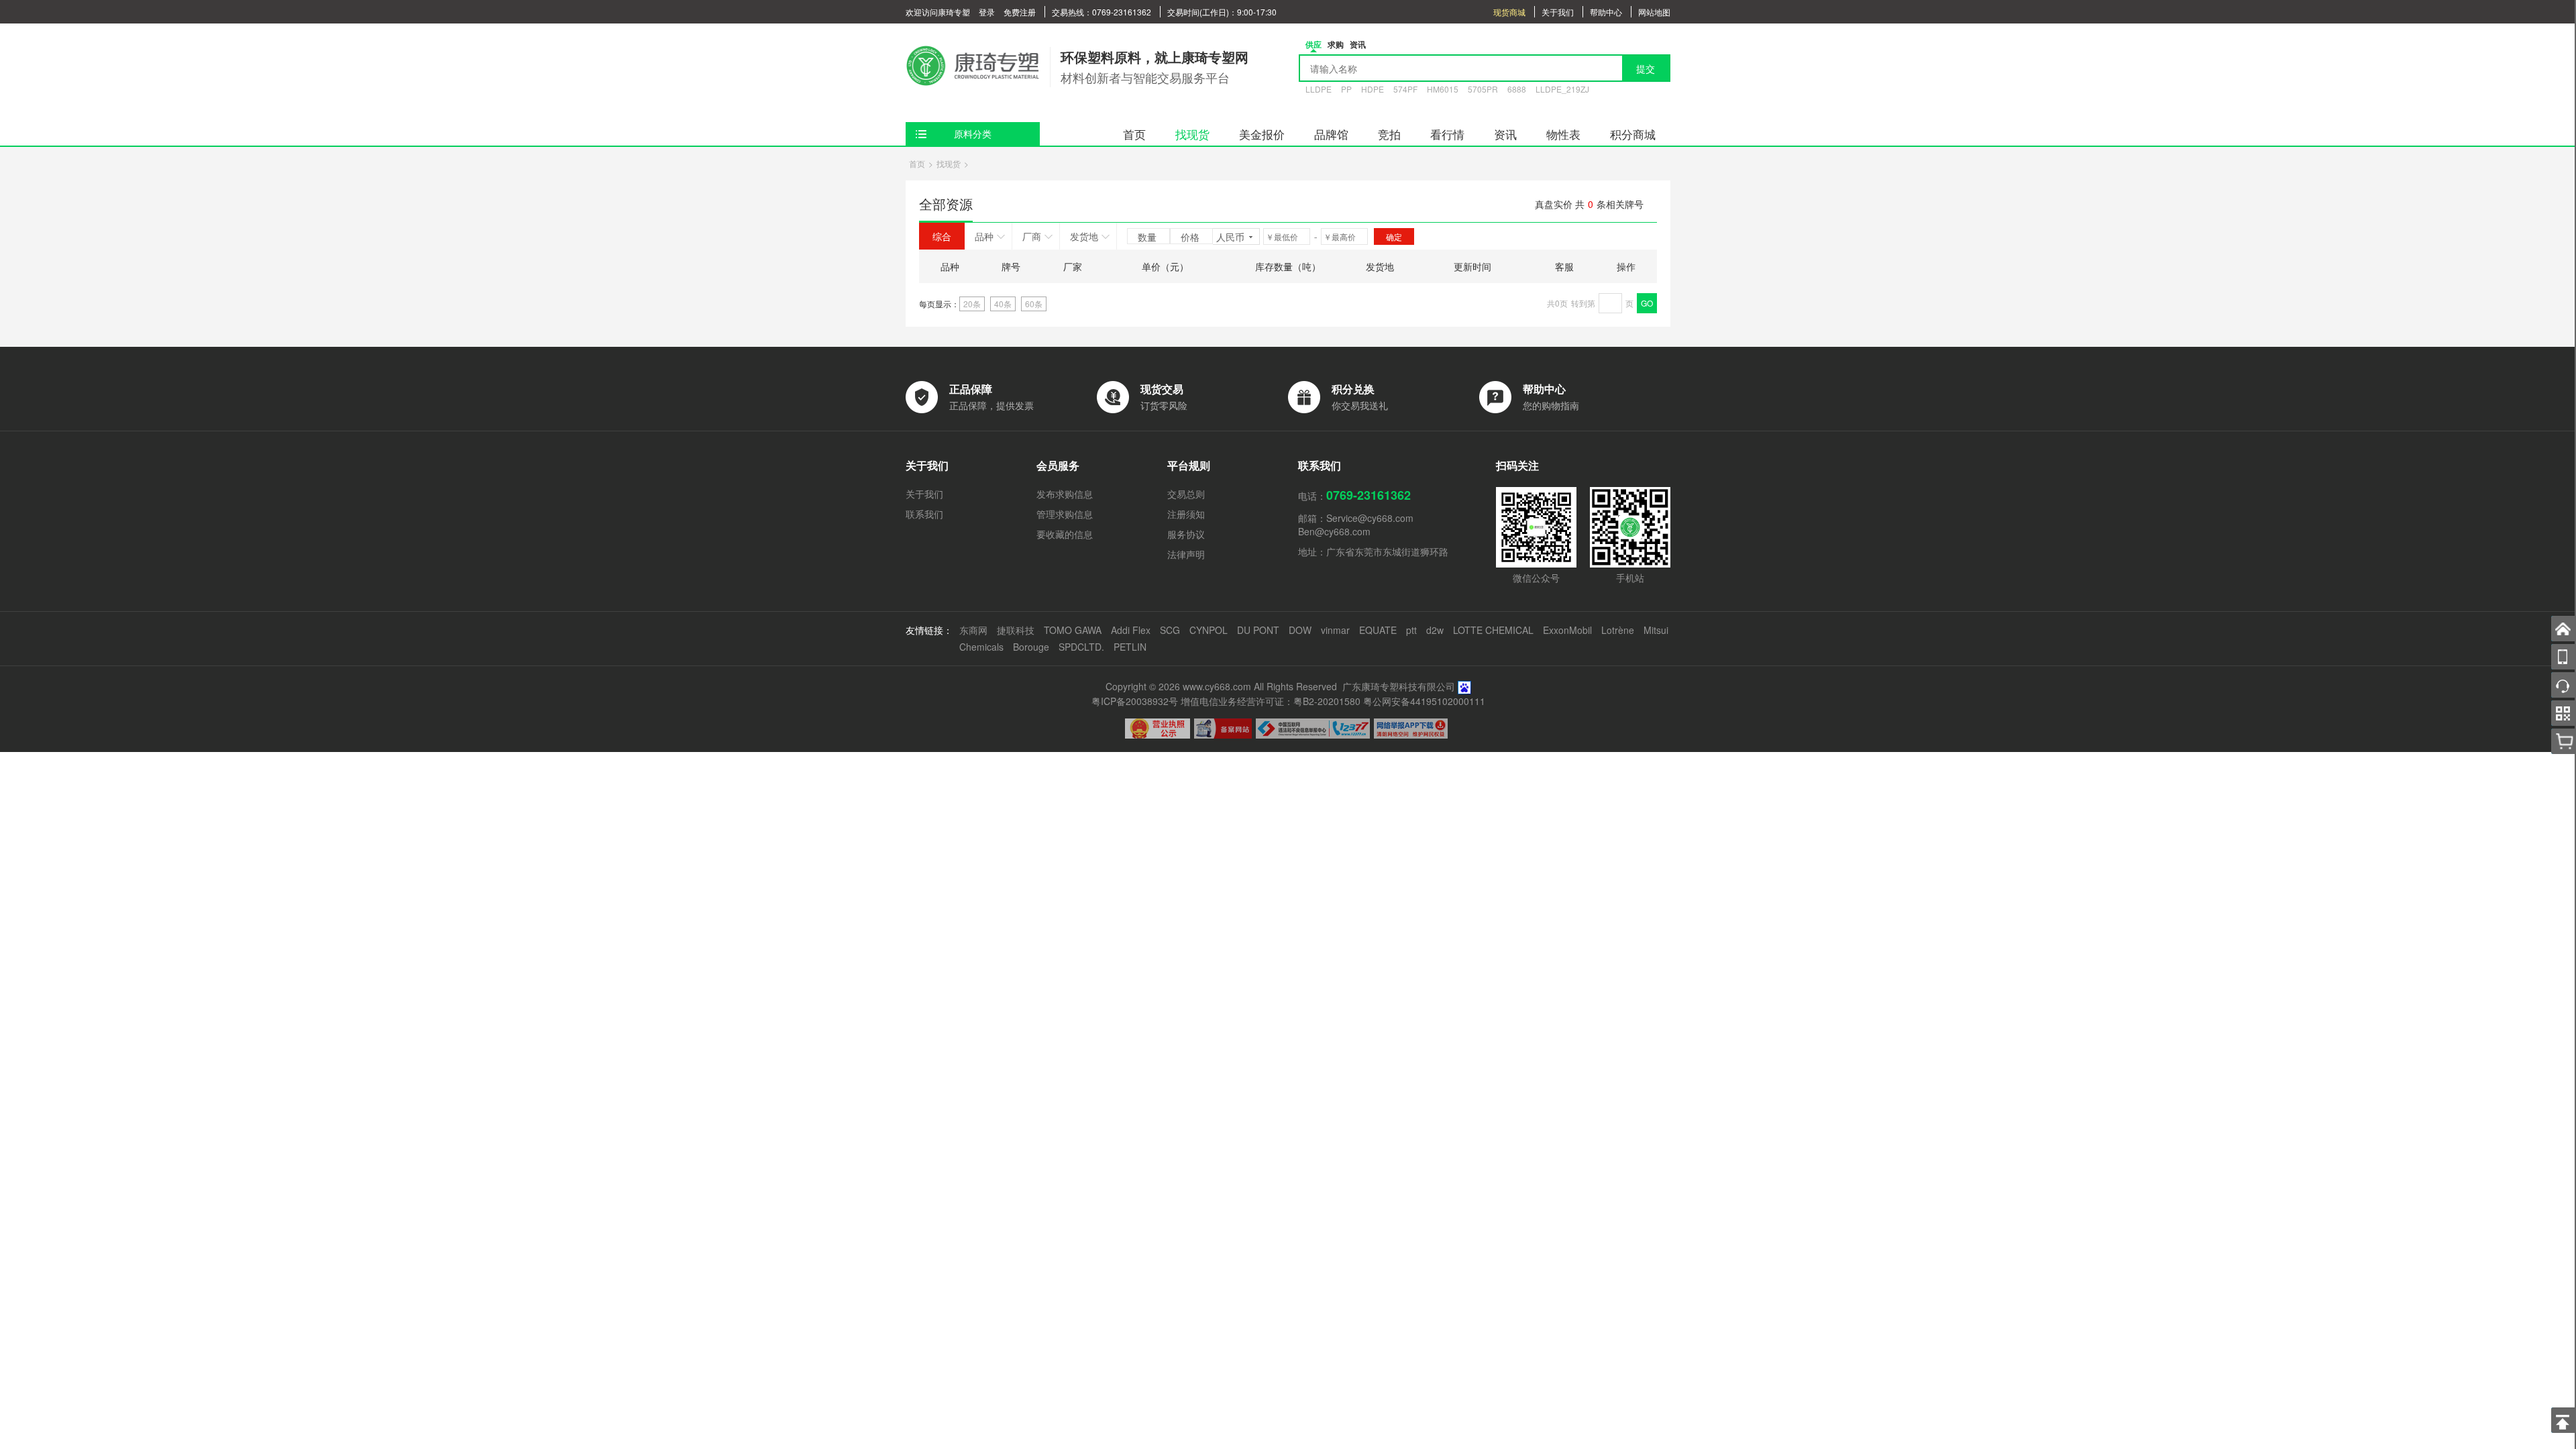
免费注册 (1020, 12)
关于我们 (1558, 12)
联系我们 (924, 514)
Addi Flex (1131, 630)
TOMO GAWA (1073, 630)
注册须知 (1186, 514)
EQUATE (1378, 630)
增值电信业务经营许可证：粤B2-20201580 (1271, 701)
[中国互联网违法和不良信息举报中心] (1313, 729)
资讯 (1505, 134)
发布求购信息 (1065, 494)
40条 (1003, 304)
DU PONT (1258, 630)
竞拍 (1389, 134)
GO (1647, 303)
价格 (1191, 237)
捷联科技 (1016, 630)
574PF (1405, 89)
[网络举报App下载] (1411, 729)
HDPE (1373, 89)
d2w (1435, 630)
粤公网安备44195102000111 (1424, 701)
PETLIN (1130, 647)
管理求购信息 (1065, 514)
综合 (942, 236)
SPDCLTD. (1081, 647)
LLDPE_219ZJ (1562, 89)
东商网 (973, 630)
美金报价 (1262, 134)
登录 (987, 12)
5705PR (1483, 89)
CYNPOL (1209, 630)
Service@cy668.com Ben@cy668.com (1356, 525)
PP (1346, 89)
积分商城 (1633, 134)
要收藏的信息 (1065, 534)
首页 (1134, 134)
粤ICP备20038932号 (1135, 701)
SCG (1170, 630)
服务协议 (1186, 534)
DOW (1300, 630)
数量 (1148, 237)
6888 (1517, 89)
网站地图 (1654, 12)
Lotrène (1618, 630)
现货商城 (1509, 12)
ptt (1411, 630)
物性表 (1563, 134)
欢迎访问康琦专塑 (938, 12)
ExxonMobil (1567, 630)
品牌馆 (1331, 134)
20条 (972, 304)
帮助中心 (1606, 12)
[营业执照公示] (1158, 729)
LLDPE (1319, 89)
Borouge (1031, 647)
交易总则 (1186, 494)
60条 (1034, 304)
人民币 (1230, 237)
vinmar (1335, 630)
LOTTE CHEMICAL (1493, 630)
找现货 (1192, 134)
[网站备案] (1223, 729)
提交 (1646, 68)
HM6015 (1443, 89)
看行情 (1447, 134)
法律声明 (1186, 554)
